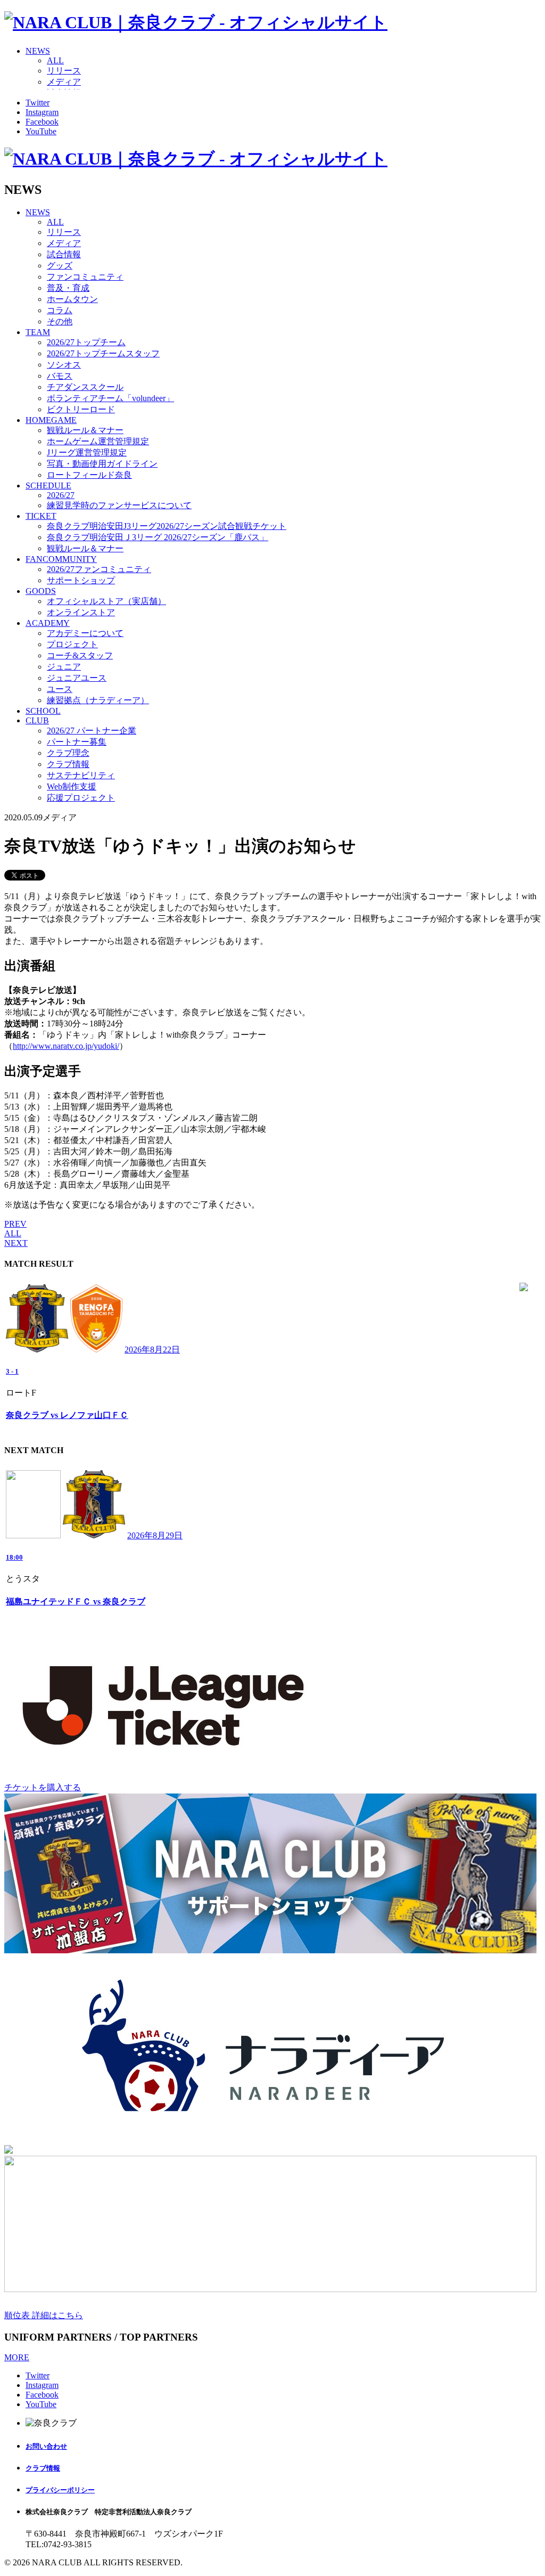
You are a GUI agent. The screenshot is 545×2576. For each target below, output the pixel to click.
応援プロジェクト (81, 798)
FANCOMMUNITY (61, 559)
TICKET (41, 516)
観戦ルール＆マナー (85, 430)
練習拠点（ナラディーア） (98, 700)
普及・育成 (68, 288)
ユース (60, 689)
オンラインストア (81, 612)
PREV (15, 1224)
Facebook (42, 122)
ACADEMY (48, 623)
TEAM (38, 332)
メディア (64, 82)
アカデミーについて (85, 633)
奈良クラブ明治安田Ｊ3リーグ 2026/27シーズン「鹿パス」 (158, 537)
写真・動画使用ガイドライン (102, 464)
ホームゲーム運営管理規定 (98, 441)
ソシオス (64, 365)
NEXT (16, 1243)
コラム (60, 310)
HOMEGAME (51, 420)
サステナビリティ (81, 775)
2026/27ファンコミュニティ (99, 569)
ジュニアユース (77, 678)
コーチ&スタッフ (80, 655)
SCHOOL (43, 711)
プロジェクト (72, 644)
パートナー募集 (77, 742)
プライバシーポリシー (60, 2490)
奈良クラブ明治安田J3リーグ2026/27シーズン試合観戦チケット (167, 526)
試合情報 (64, 254)
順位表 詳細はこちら (44, 2315)
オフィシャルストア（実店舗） (106, 601)
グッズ (60, 266)
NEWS (38, 51)
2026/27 (61, 495)
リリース (64, 71)
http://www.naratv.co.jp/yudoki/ (66, 1046)
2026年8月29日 (155, 1535)
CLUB (37, 720)
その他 (60, 321)
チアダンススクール (85, 387)
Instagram (42, 112)
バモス (60, 376)
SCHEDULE (48, 486)
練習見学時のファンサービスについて (119, 505)
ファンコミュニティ (85, 277)
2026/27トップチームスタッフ (103, 353)
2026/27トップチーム (86, 342)
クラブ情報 (68, 764)
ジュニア (64, 667)
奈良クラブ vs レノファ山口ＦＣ (67, 1415)
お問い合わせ (46, 2446)
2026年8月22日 (152, 1350)
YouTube (41, 131)
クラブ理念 (68, 753)
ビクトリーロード (81, 409)
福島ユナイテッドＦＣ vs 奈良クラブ (76, 1601)
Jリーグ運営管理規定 (87, 453)
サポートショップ (81, 580)
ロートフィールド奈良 (89, 475)
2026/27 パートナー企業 (92, 731)
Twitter (38, 103)
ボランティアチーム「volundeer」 (110, 398)
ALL (55, 60)
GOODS (41, 591)
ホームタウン (72, 299)
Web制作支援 (72, 786)
